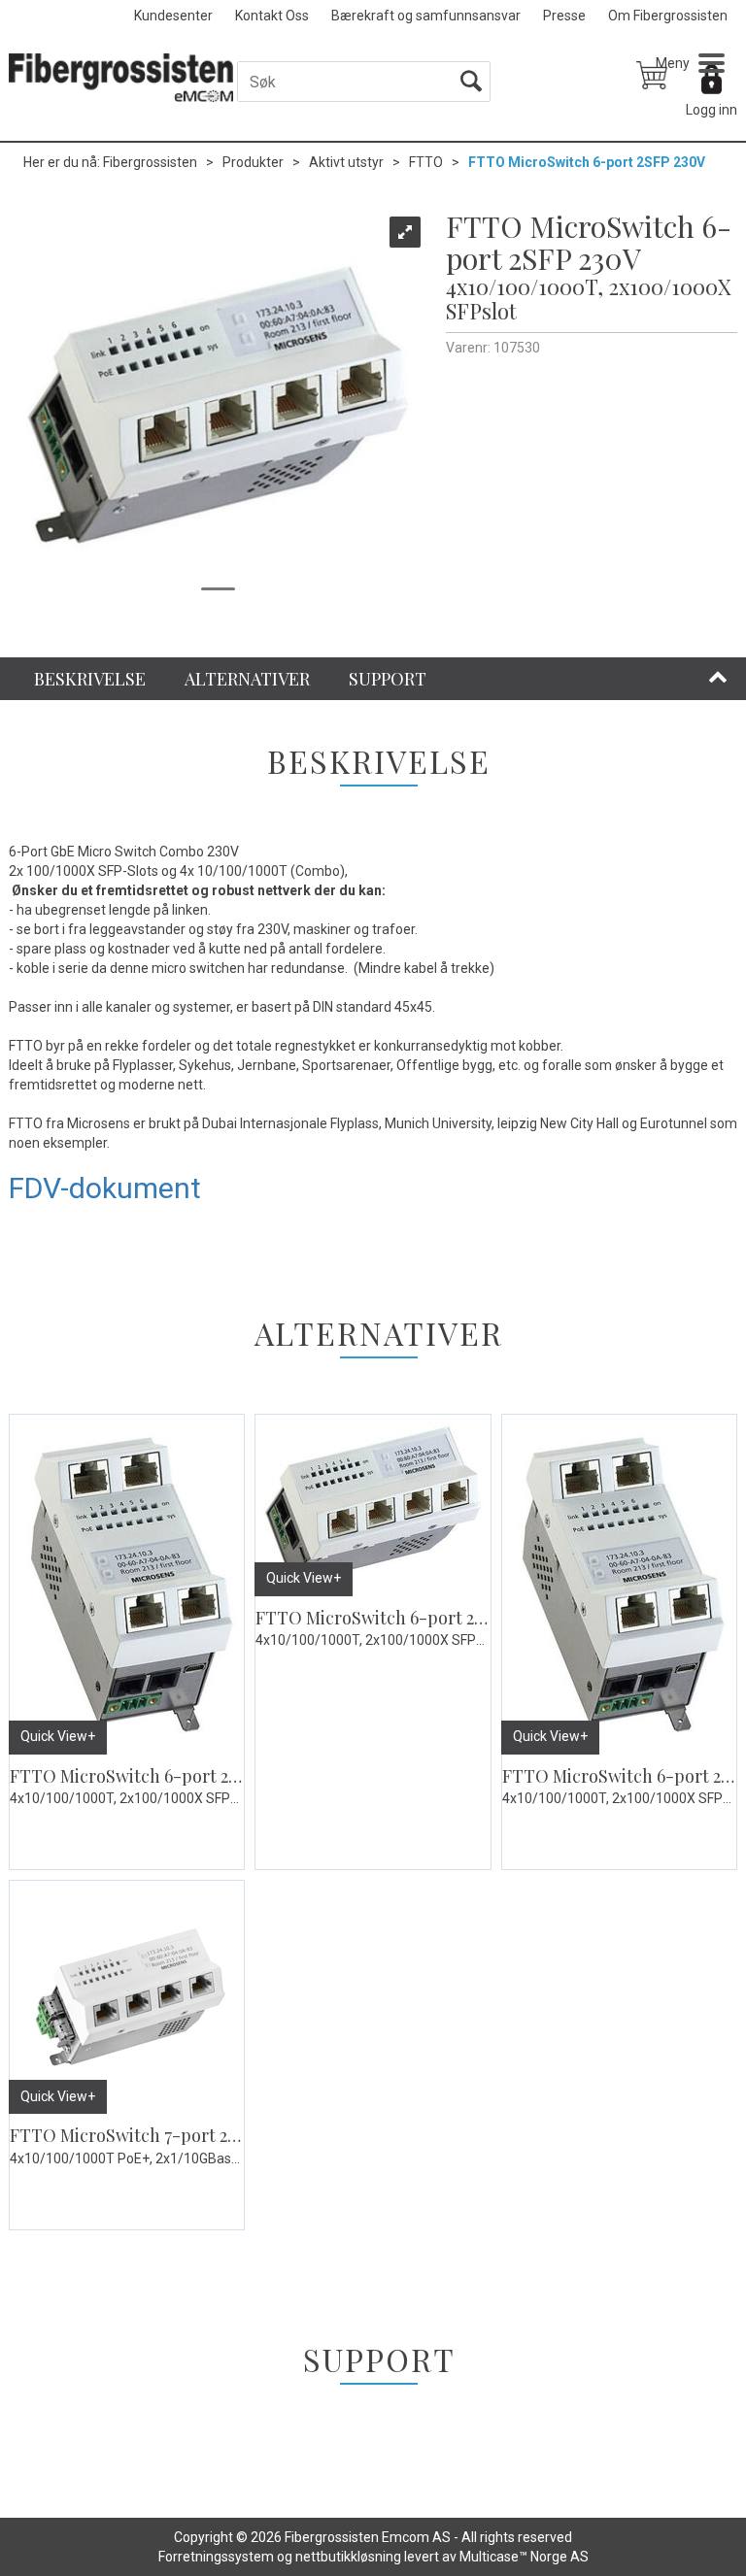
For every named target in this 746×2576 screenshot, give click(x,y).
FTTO (426, 162)
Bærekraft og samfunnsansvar (426, 16)
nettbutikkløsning (348, 2557)
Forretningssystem (216, 2557)
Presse (564, 16)
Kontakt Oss (272, 16)
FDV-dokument (105, 1188)
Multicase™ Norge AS (524, 2557)
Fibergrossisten (150, 162)
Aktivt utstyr (346, 162)
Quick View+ (58, 1736)
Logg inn (712, 110)
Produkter (253, 162)
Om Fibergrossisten (668, 16)
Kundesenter (173, 16)
